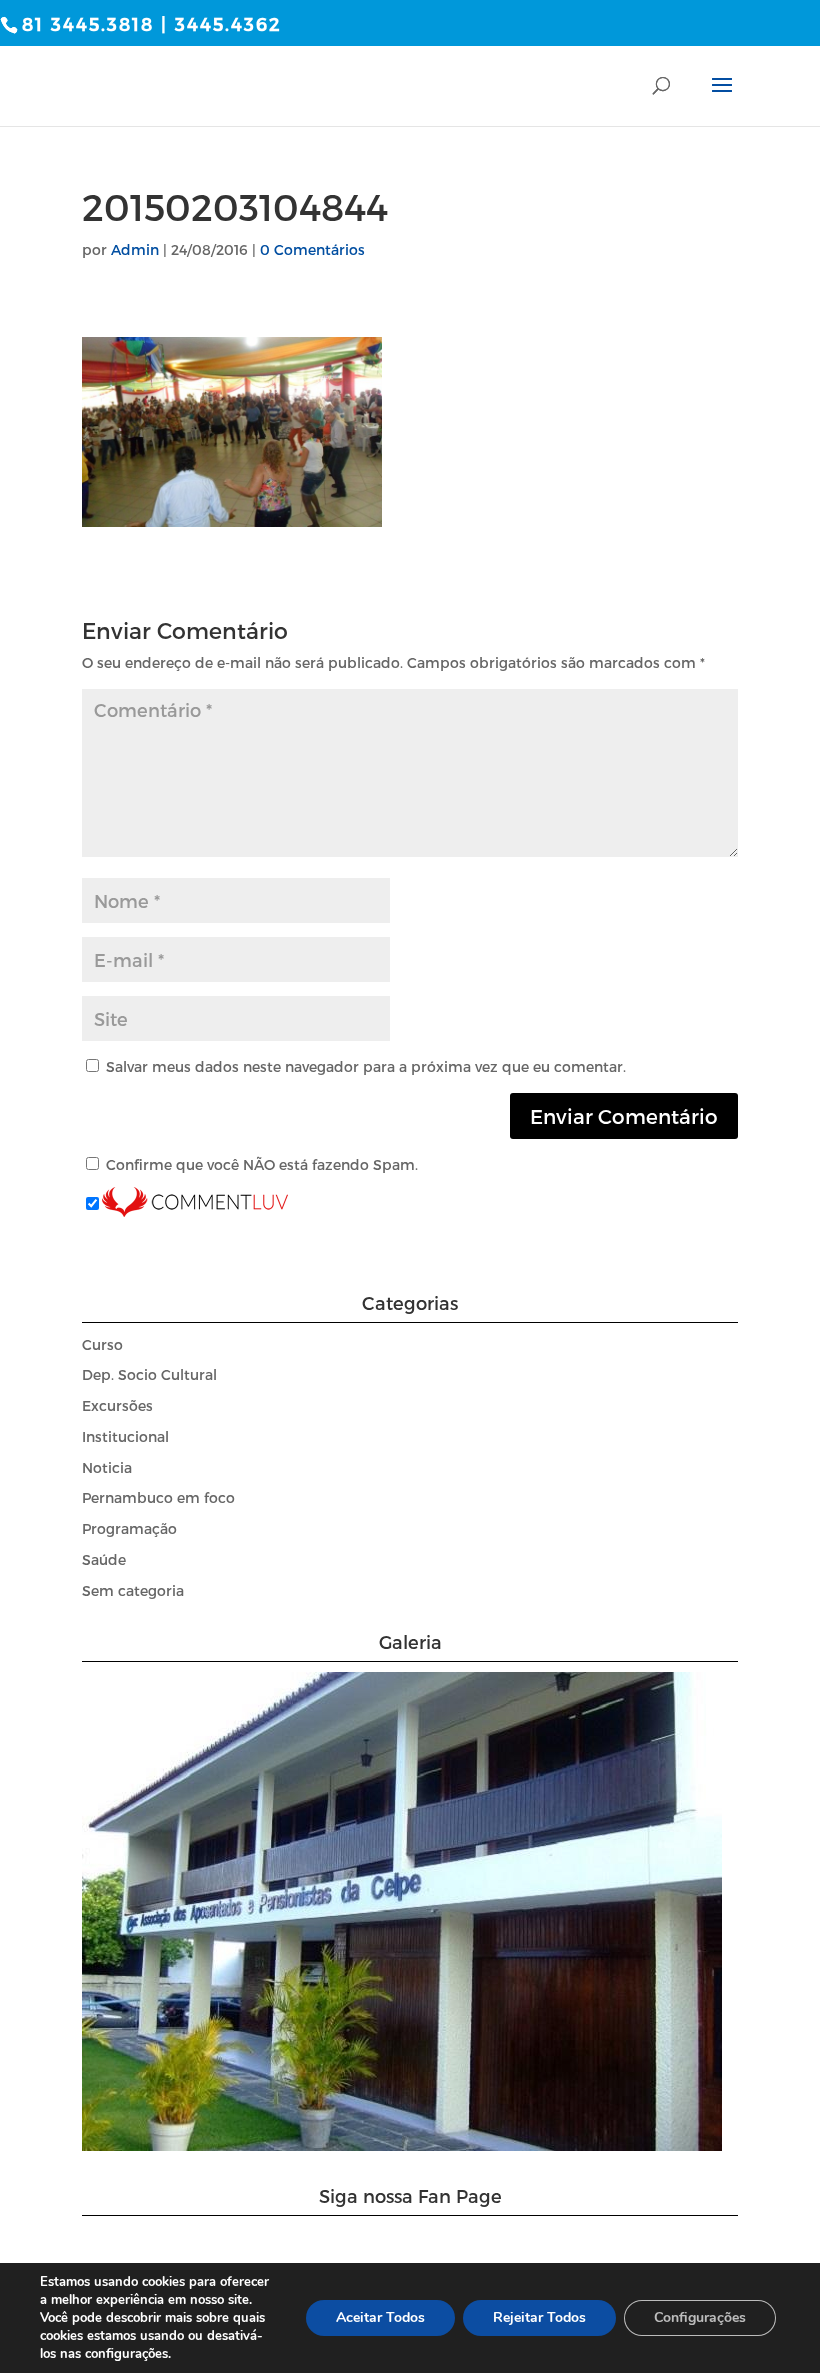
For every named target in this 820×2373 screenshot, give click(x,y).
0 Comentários (312, 249)
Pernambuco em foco (158, 1497)
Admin (135, 249)
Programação (129, 1528)
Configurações (700, 2317)
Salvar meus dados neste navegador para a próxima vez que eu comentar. (366, 1066)
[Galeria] (402, 2145)
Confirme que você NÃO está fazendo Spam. (260, 1164)
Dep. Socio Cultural (149, 1374)
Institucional (125, 1436)
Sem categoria (133, 1590)
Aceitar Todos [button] (380, 2317)
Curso (102, 1344)
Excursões (117, 1405)
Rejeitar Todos (539, 2317)
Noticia (107, 1467)
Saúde (104, 1559)
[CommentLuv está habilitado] (195, 1204)
